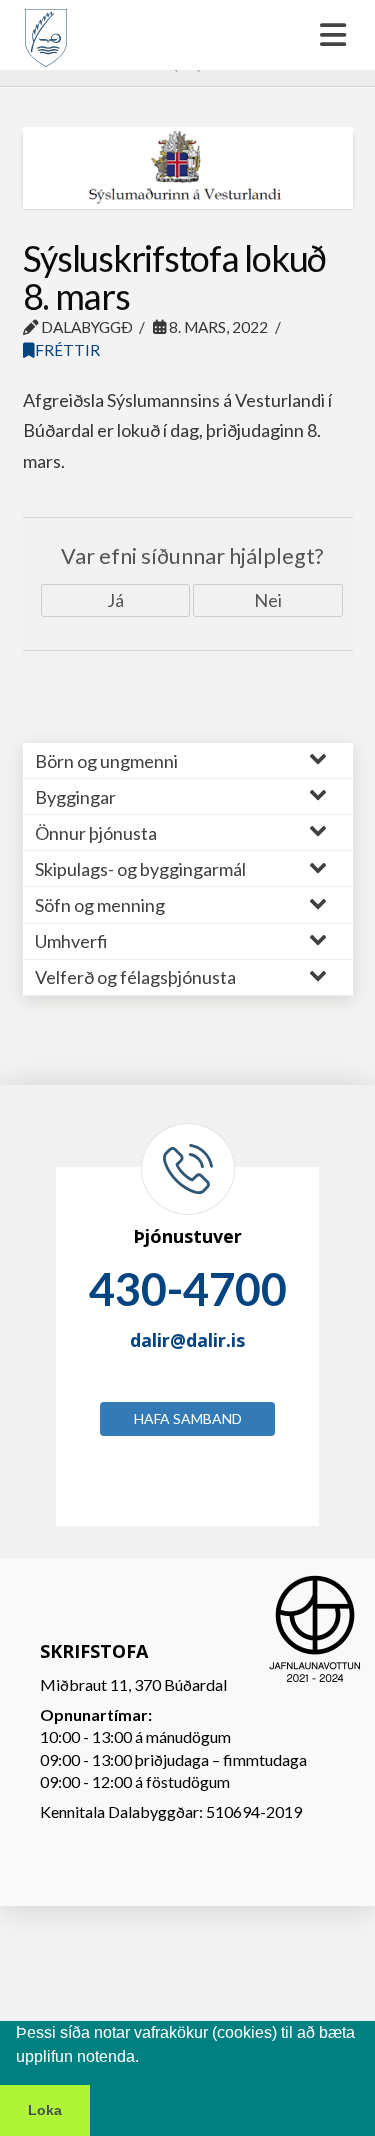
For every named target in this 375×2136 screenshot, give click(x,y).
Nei (268, 600)
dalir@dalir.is (187, 1340)
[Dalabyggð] (46, 29)
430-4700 (188, 1289)
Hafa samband (188, 1418)
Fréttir (67, 350)
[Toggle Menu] (187, 35)
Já (115, 600)
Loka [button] (45, 2110)
